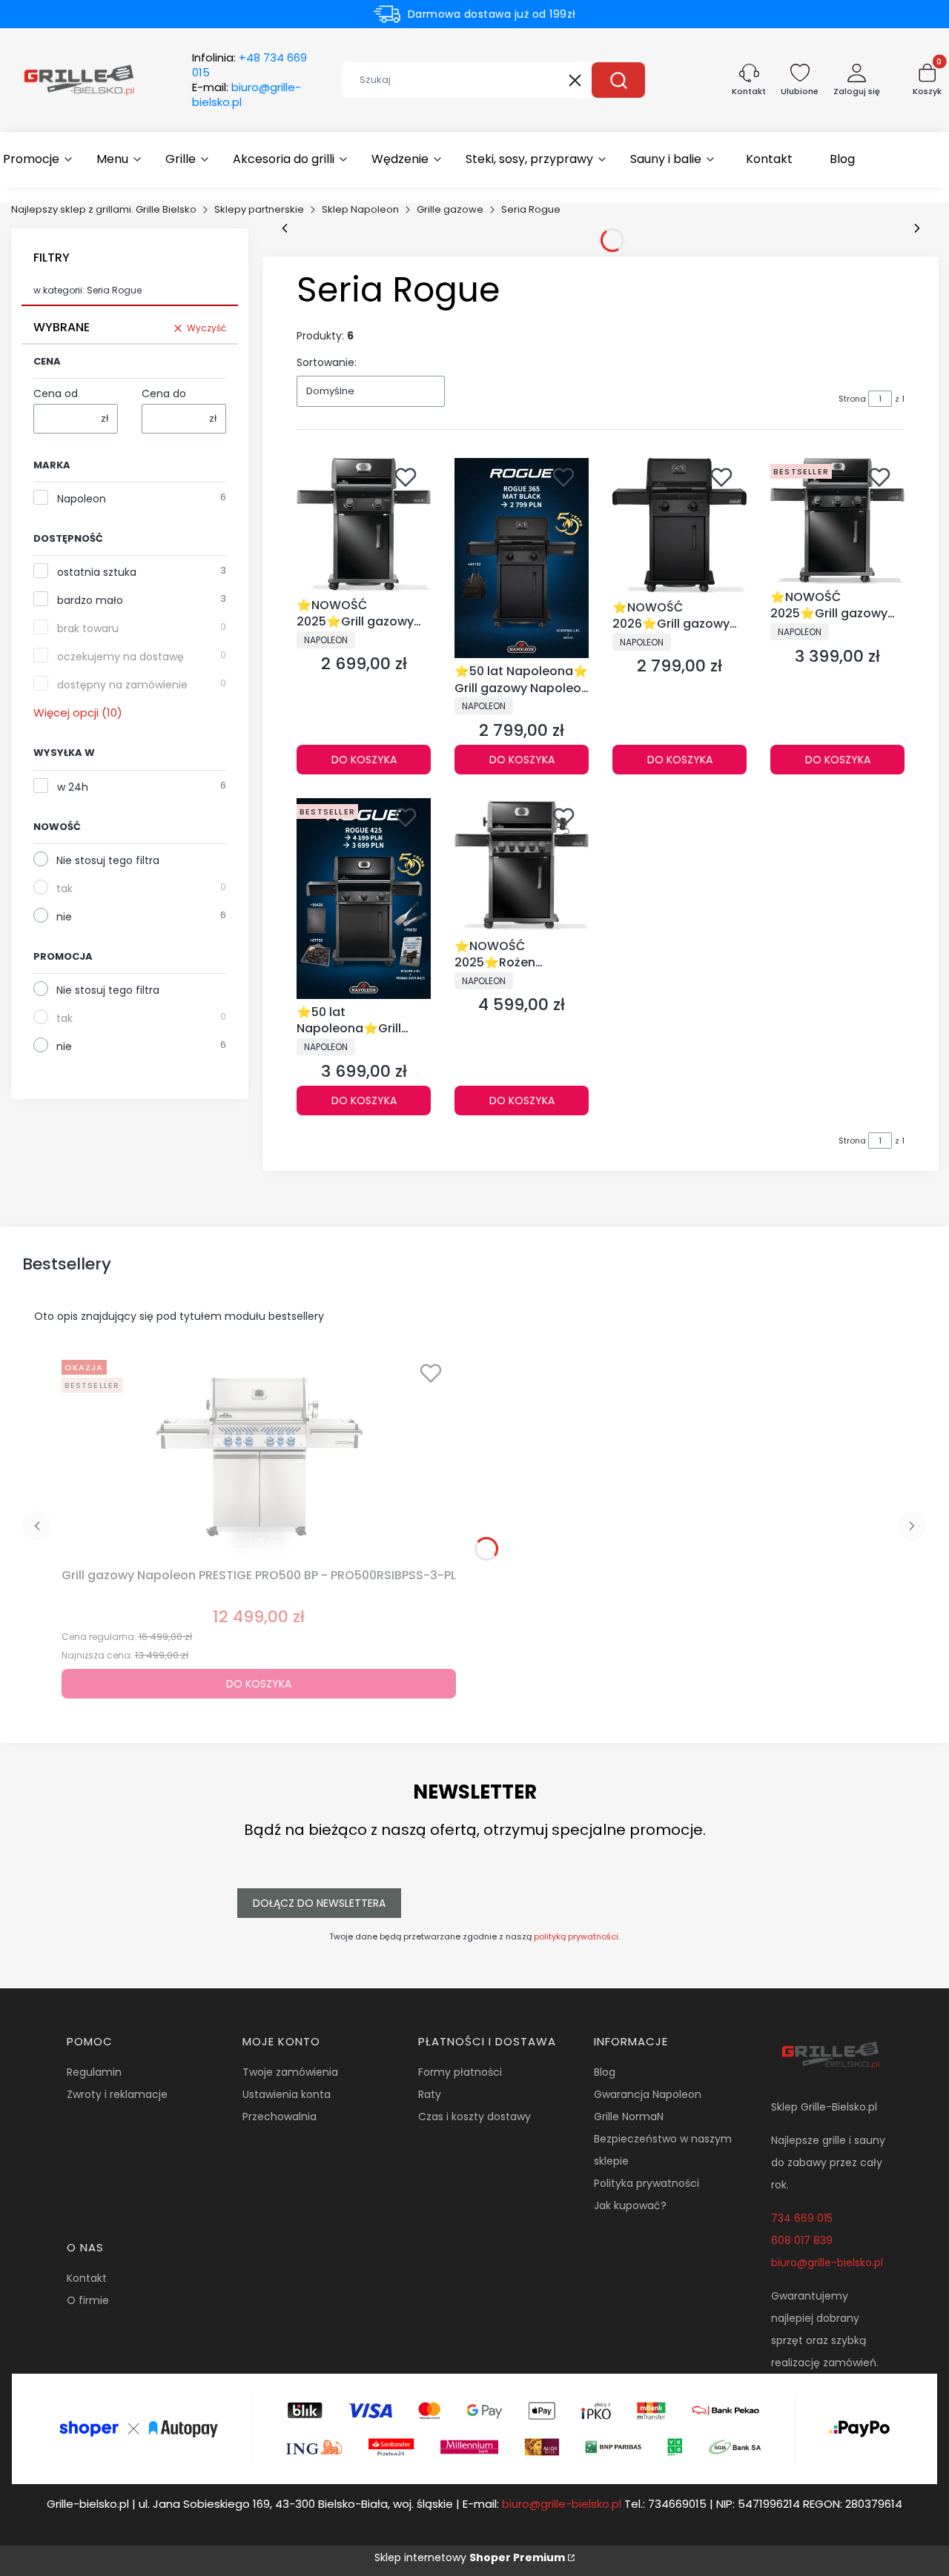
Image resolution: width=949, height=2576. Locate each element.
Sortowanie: (327, 362)
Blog (605, 2072)
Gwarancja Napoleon (648, 2094)
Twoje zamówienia (290, 2072)
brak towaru (88, 628)
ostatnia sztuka (97, 572)
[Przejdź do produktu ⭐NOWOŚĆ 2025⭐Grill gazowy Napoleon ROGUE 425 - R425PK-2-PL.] (837, 521)
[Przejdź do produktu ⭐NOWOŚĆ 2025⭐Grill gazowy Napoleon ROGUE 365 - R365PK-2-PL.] (364, 525)
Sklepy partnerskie (259, 209)
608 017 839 (802, 2240)
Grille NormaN (629, 2117)
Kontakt (87, 2278)
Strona (852, 399)
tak (65, 889)
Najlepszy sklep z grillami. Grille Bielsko (104, 209)
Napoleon (82, 499)
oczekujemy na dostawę (120, 657)
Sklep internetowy (470, 2557)
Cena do (164, 394)
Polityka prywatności (647, 2183)
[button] (618, 80)
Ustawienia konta (287, 2094)
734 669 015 (802, 2218)
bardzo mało (90, 600)
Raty (430, 2094)
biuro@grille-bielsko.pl (827, 2263)
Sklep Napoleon (360, 209)
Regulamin (94, 2072)
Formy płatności (460, 2072)
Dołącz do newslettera (319, 1903)
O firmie (88, 2300)
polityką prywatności (576, 1936)
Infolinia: (249, 65)
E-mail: (247, 95)
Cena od (56, 394)
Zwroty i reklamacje (117, 2094)
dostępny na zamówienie (122, 685)
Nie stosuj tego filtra (108, 860)
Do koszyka (364, 760)
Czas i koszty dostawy (474, 2117)
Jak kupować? (630, 2205)
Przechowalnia (280, 2117)
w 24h (73, 787)
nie (64, 917)
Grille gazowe (450, 209)
